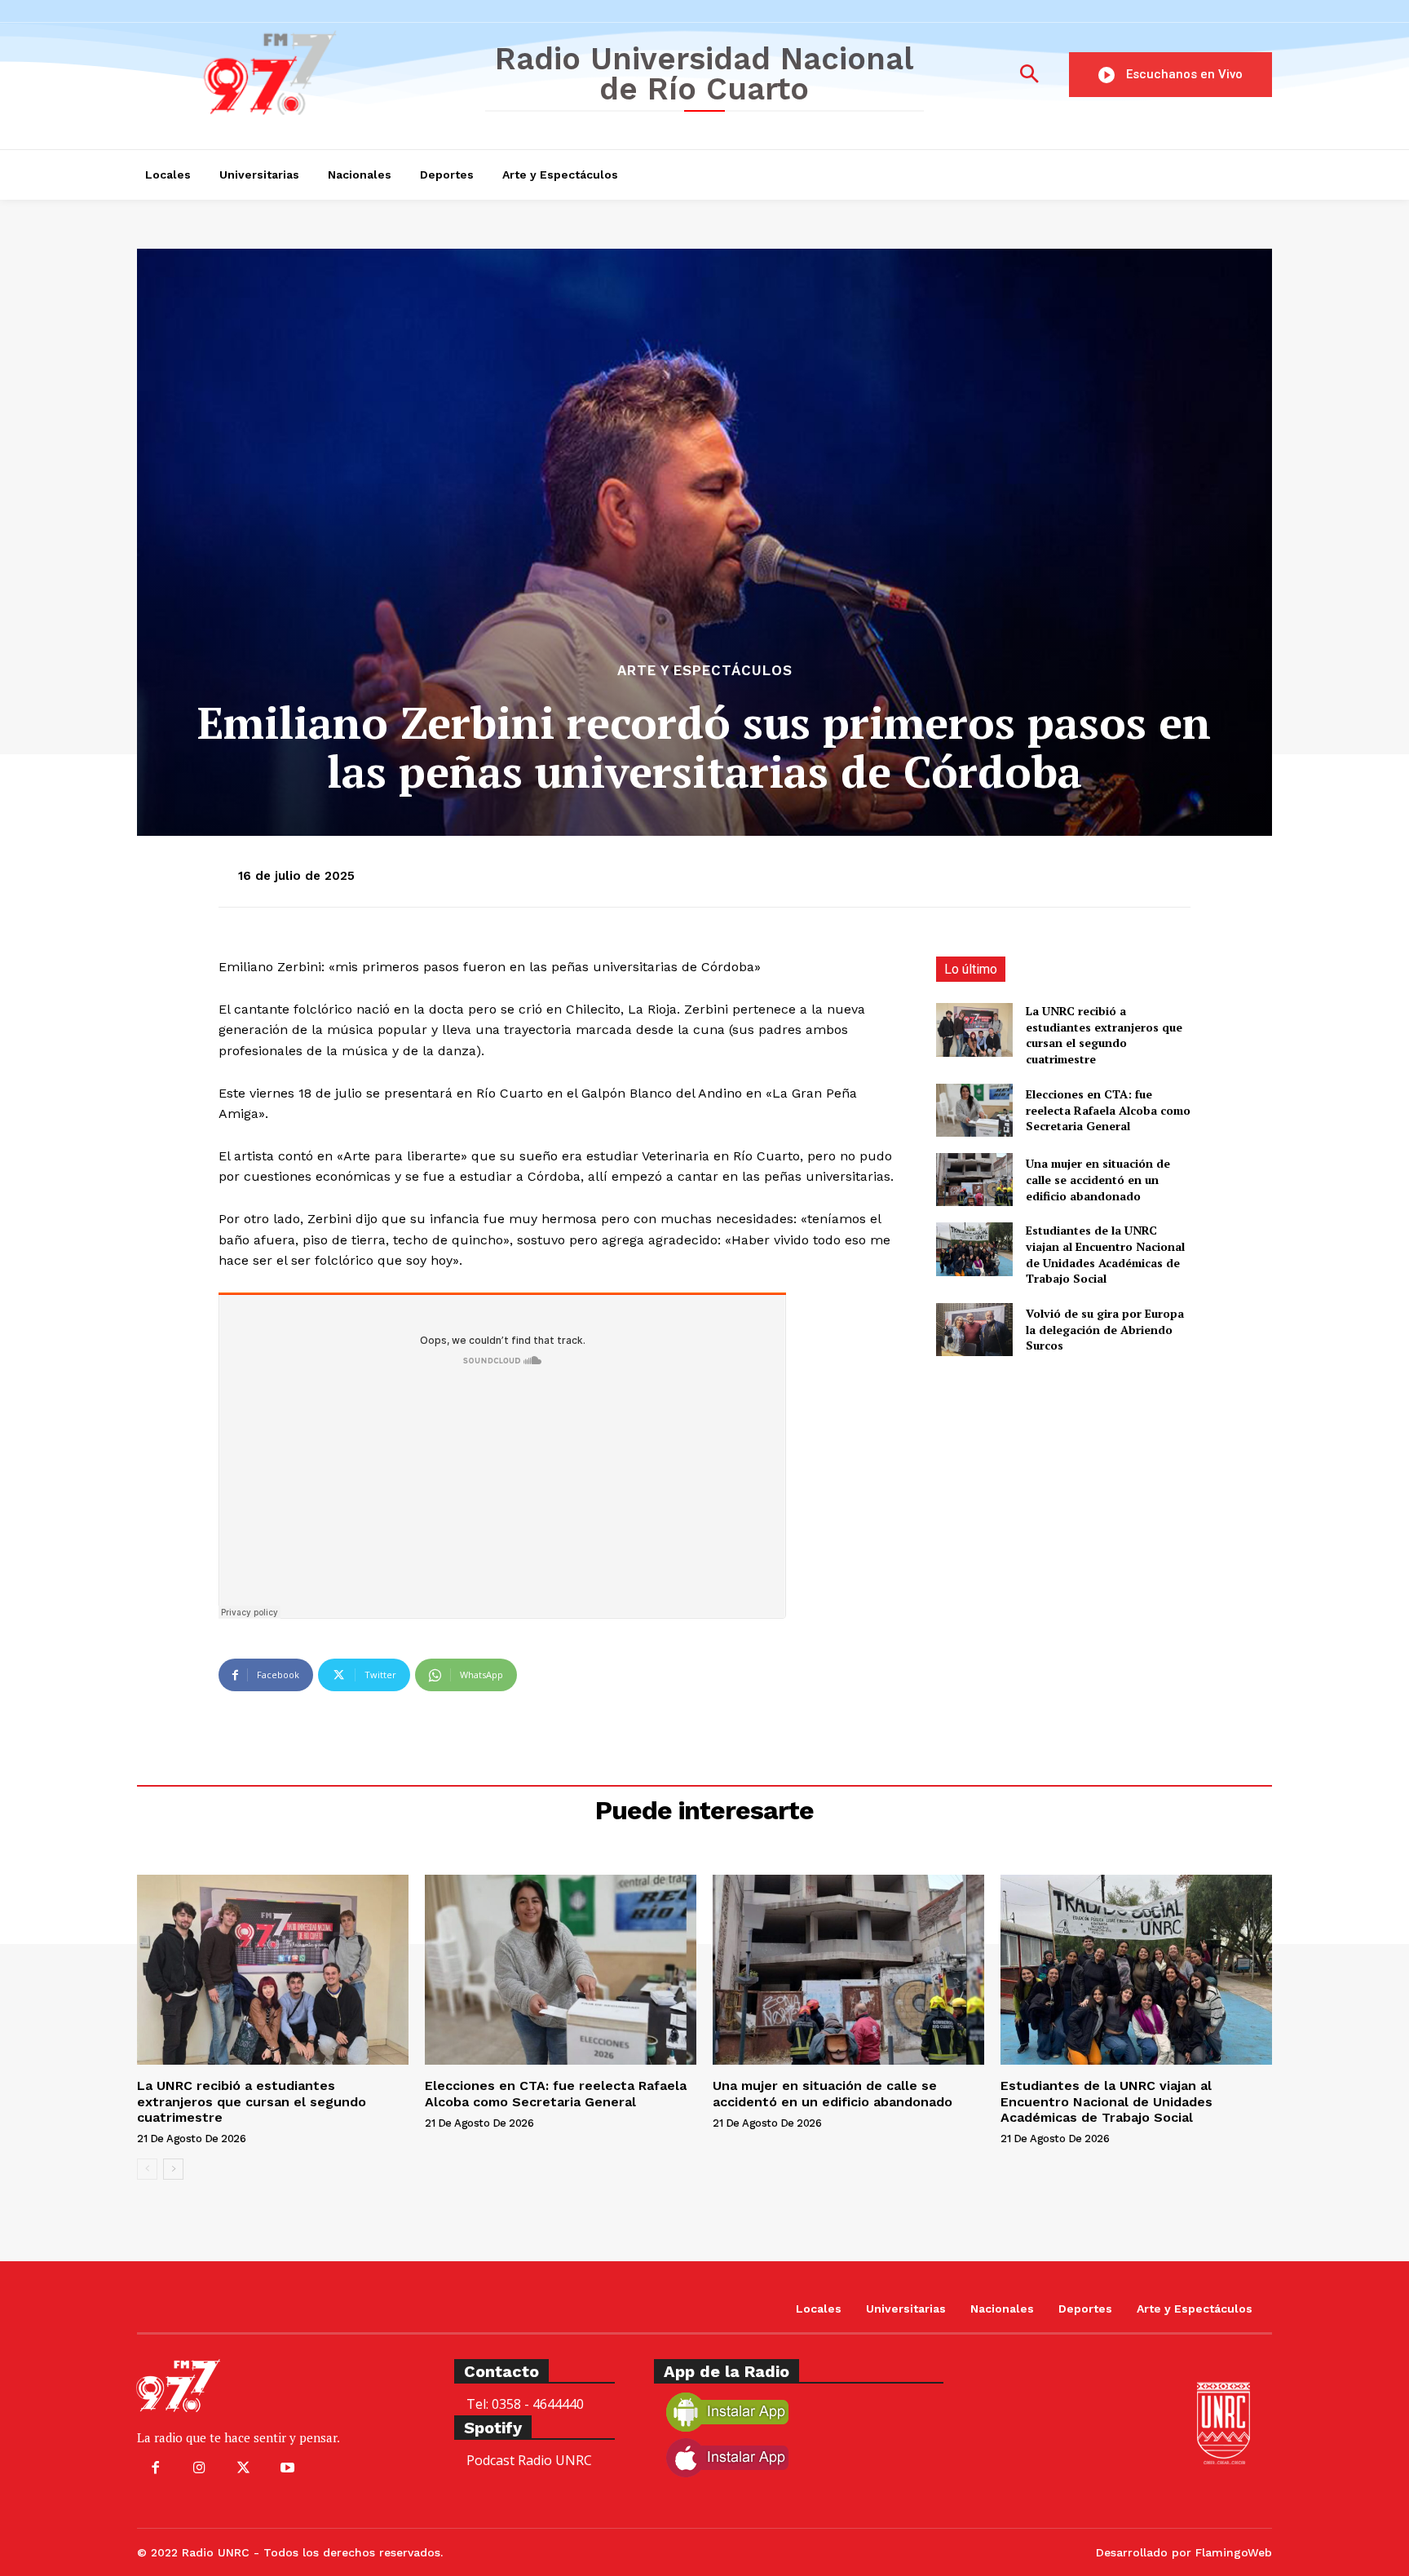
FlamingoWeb (1234, 2552)
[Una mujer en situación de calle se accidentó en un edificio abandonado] (974, 1180)
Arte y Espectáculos (705, 671)
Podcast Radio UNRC (529, 2460)
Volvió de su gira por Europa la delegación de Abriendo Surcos (1105, 1329)
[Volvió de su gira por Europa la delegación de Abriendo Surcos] (974, 1330)
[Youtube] (288, 2468)
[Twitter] (243, 2468)
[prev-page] (147, 2169)
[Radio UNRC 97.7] (299, 73)
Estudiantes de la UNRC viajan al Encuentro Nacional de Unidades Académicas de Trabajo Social (1105, 1254)
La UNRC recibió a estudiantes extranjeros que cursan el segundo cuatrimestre (1104, 1035)
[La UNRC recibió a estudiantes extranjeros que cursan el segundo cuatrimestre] (974, 1030)
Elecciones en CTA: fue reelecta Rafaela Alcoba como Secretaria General (1108, 1110)
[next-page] (173, 2169)
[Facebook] (155, 2468)
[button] (1029, 75)
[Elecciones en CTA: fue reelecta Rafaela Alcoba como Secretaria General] (974, 1110)
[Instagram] (199, 2468)
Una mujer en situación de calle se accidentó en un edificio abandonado (1098, 1179)
